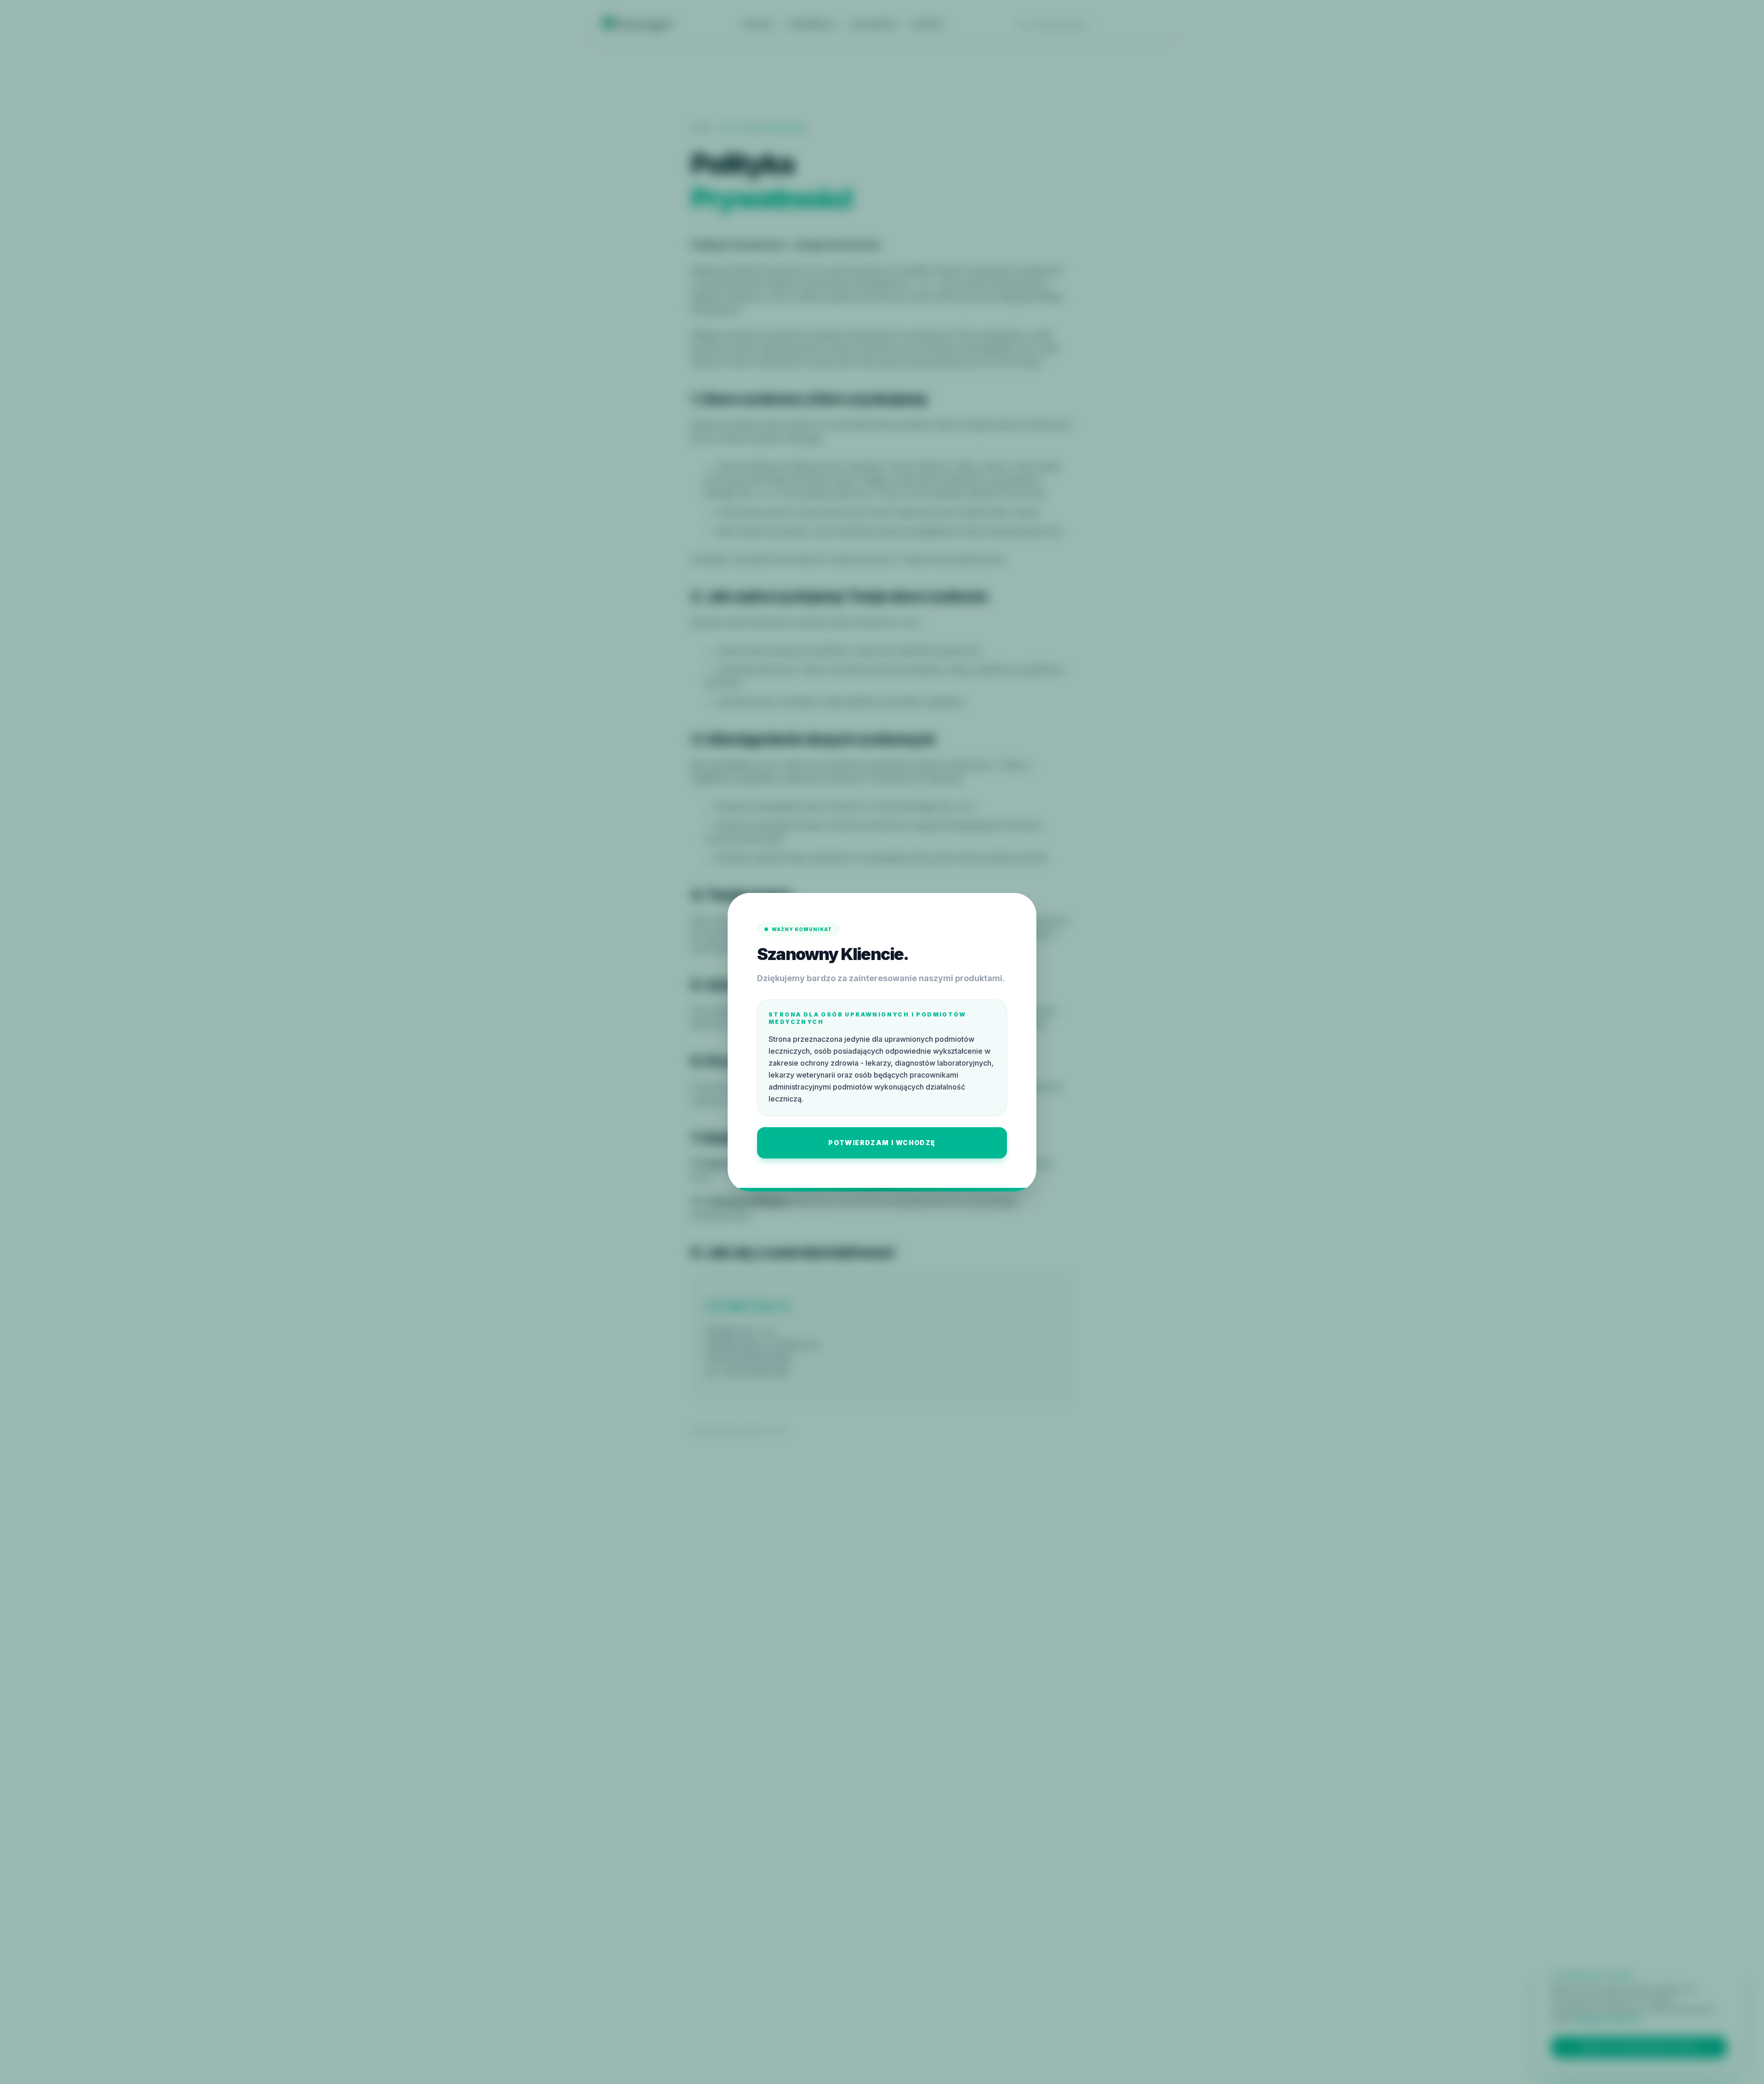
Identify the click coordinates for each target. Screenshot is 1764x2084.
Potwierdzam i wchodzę (882, 1143)
